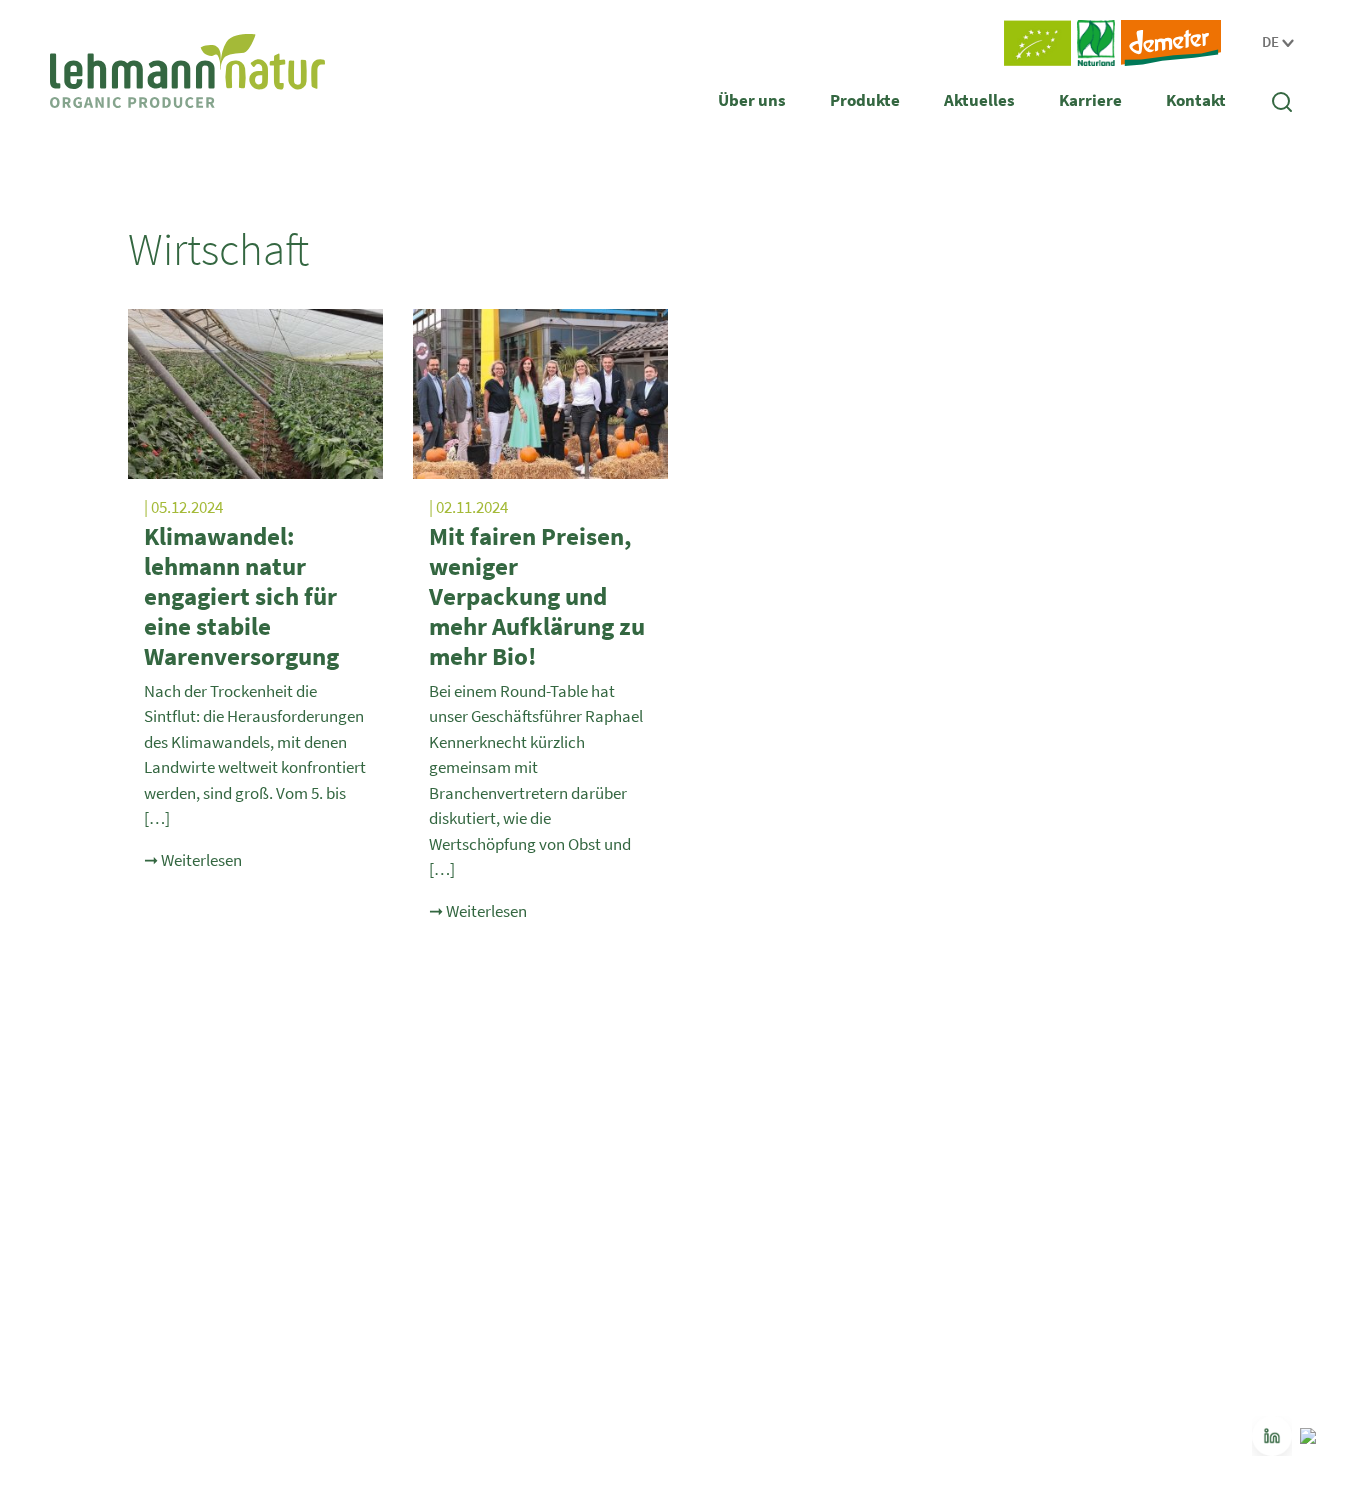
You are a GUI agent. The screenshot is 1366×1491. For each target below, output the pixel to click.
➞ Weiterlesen (193, 860)
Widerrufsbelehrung (1082, 1266)
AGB (1034, 1230)
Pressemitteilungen (757, 1158)
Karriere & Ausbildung (1088, 1158)
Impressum (1056, 1338)
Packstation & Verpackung (128, 1266)
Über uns (752, 100)
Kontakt (1196, 100)
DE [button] (1272, 41)
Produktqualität (422, 1158)
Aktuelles (979, 100)
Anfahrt (1044, 1194)
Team (66, 1230)
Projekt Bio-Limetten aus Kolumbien (808, 1230)
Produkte (865, 100)
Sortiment (405, 1194)
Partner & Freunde (104, 1302)
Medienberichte (745, 1194)
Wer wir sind (87, 1194)
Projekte (75, 1158)
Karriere (1090, 100)
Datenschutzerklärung (1088, 1302)
